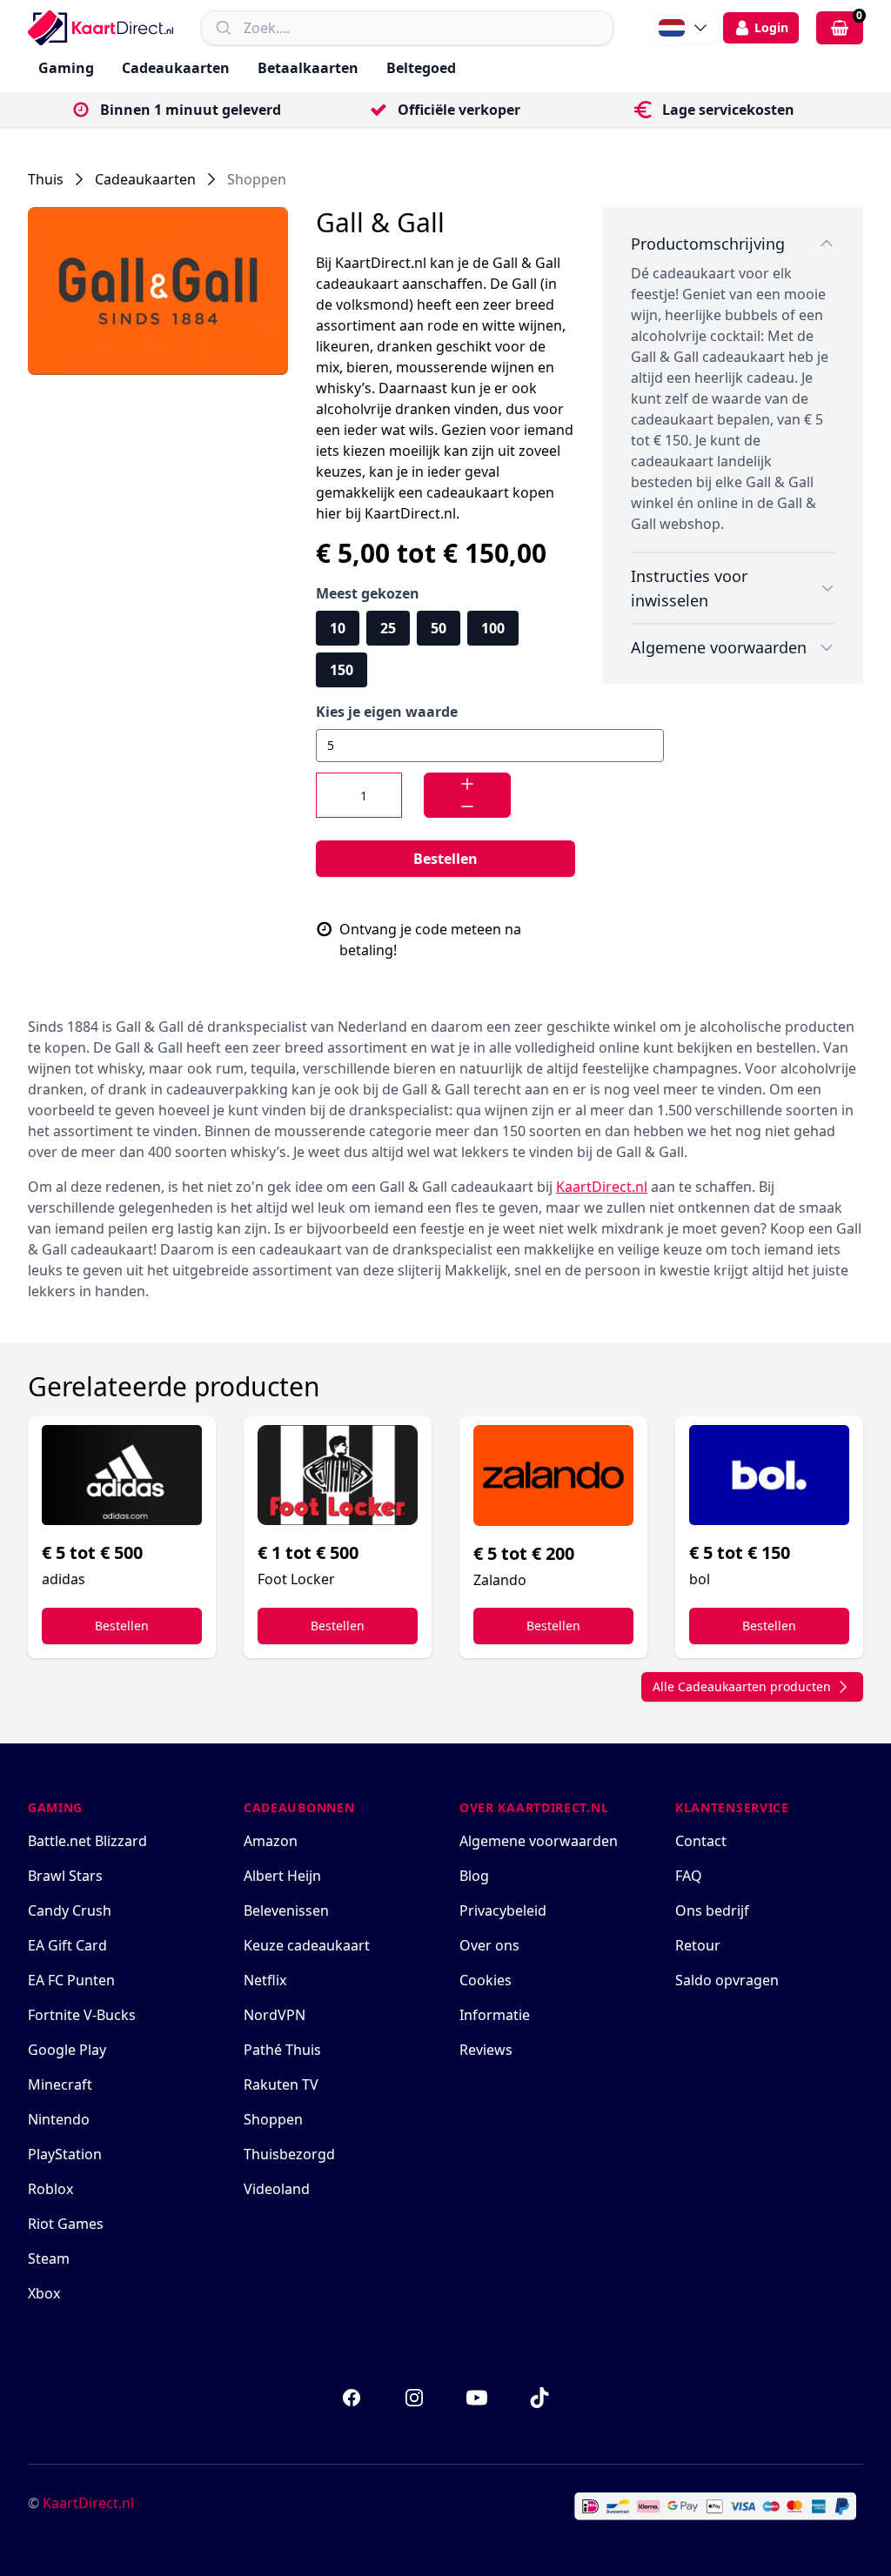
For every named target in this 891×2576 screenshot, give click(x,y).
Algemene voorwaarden (539, 1841)
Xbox (44, 2293)
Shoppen (257, 179)
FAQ (689, 1876)
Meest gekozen (368, 593)
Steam (49, 2258)
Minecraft (60, 2084)
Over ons (489, 1945)
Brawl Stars (65, 1876)
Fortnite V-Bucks (82, 2015)
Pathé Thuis (282, 2050)
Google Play (67, 2050)
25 (388, 628)
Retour (698, 1945)
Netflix (265, 1980)
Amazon (271, 1841)
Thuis (46, 179)
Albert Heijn (282, 1876)
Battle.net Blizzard (87, 1841)
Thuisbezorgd (289, 2154)
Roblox (50, 2189)
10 (338, 628)
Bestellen (445, 859)
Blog (474, 1876)
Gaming (66, 68)
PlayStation (65, 2154)
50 (439, 628)
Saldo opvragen (727, 1980)
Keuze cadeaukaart (307, 1945)
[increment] (467, 784)
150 (342, 670)
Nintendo (59, 2119)
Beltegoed (421, 68)
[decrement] (467, 806)
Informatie (495, 2015)
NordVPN (275, 2015)
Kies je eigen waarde (387, 712)
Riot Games (66, 2224)
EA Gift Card (67, 1945)
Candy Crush (70, 1910)
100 (493, 628)
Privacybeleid (503, 1910)
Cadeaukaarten (176, 68)
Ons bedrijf (712, 1910)
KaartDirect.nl (88, 2503)
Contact (701, 1841)
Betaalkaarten (308, 68)
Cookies (486, 1980)
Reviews (486, 2050)
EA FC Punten (71, 1980)
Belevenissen (286, 1910)
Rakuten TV (281, 2084)
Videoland (277, 2189)
